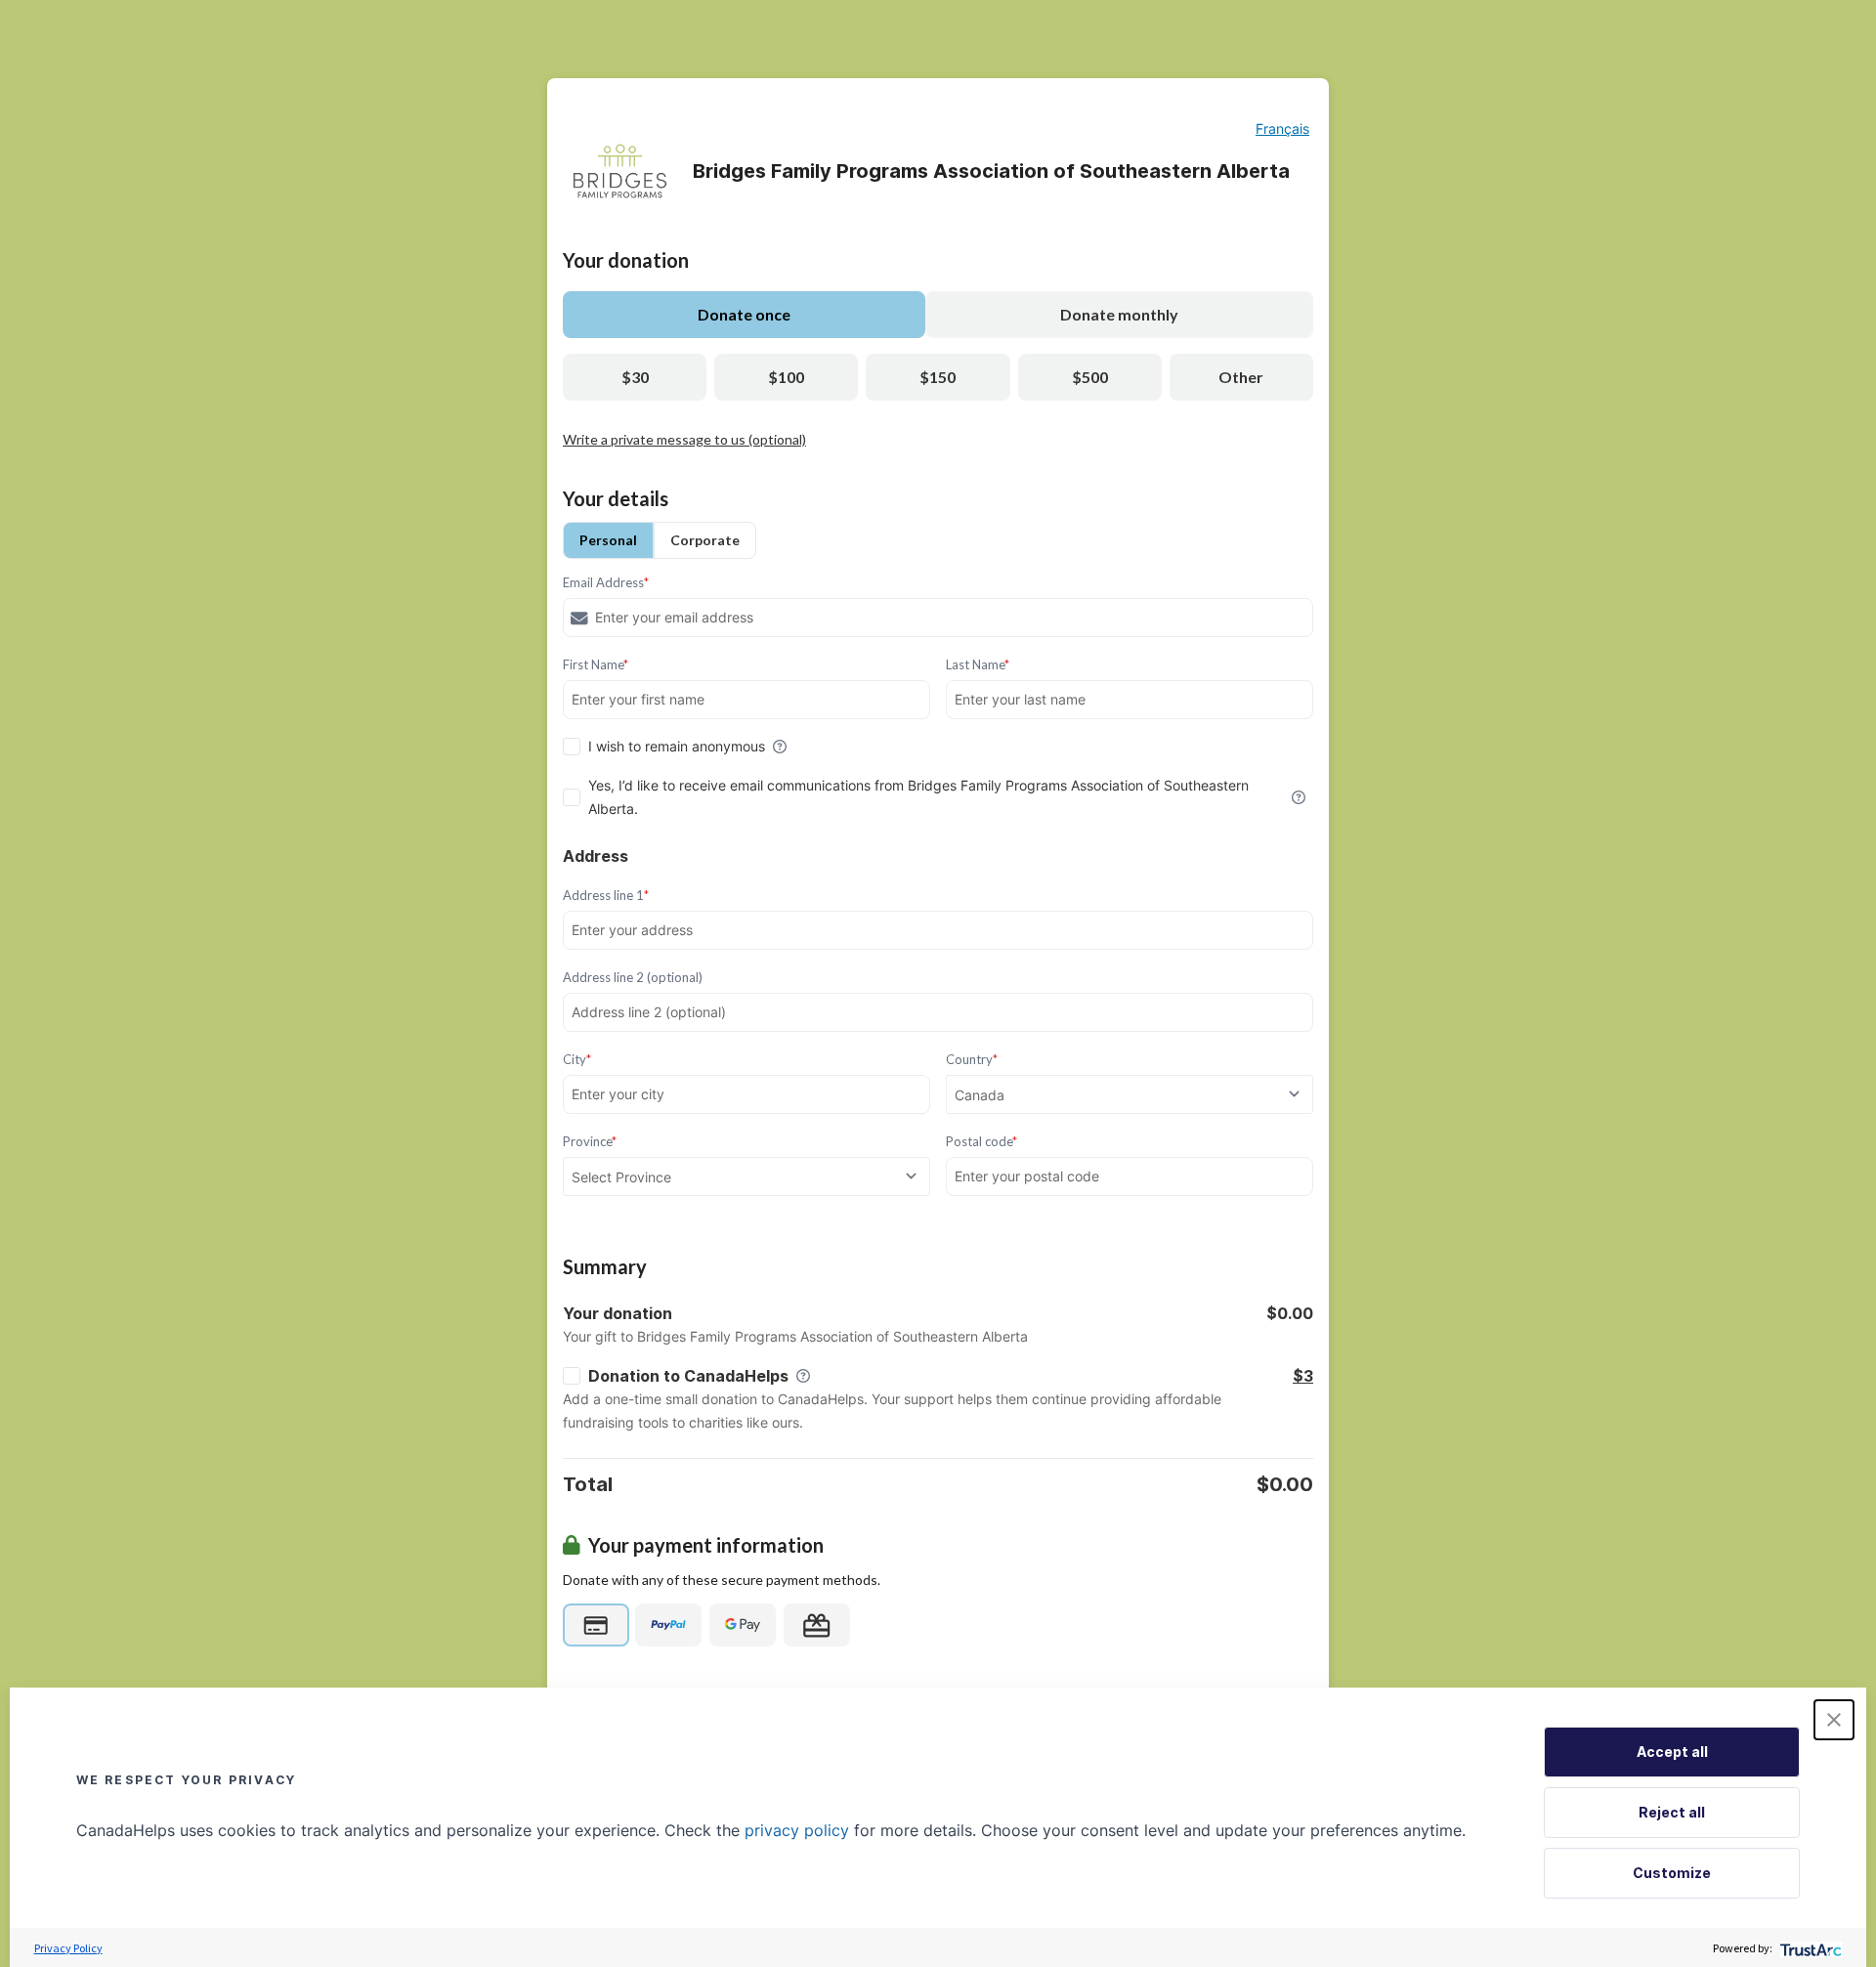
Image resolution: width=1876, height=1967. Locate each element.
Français (1282, 128)
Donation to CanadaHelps (688, 1376)
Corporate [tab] (705, 540)
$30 (635, 377)
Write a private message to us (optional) (684, 439)
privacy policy (797, 1830)
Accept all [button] (1672, 1752)
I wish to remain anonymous (677, 746)
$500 (1090, 377)
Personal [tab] (608, 540)
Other (1241, 377)
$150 (938, 377)
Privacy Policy (68, 1948)
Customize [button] (1672, 1873)
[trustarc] (1809, 1948)
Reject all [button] (1672, 1812)
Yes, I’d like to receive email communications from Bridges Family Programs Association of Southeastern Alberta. (918, 797)
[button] (1834, 1720)
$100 (786, 377)
